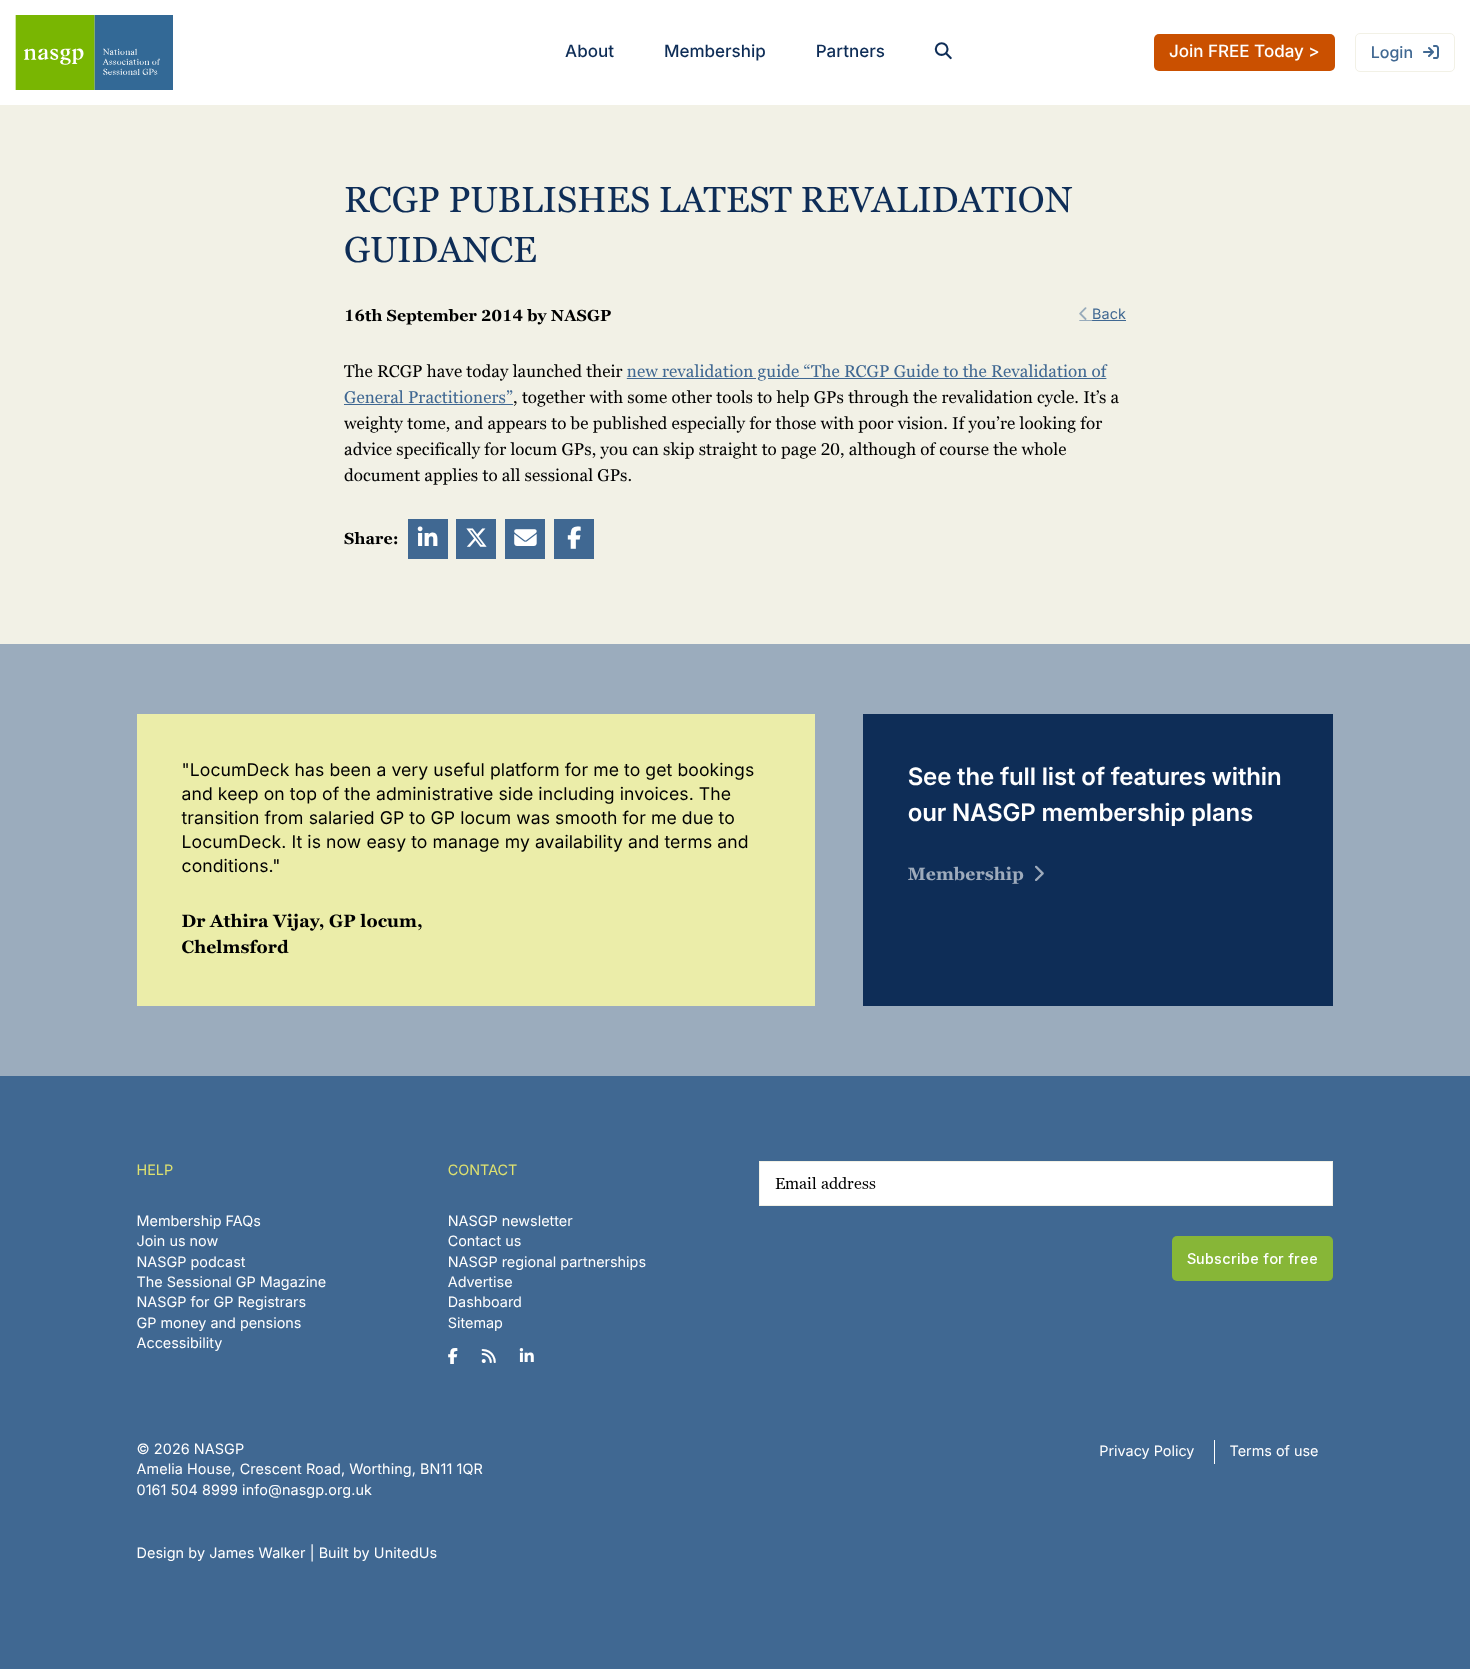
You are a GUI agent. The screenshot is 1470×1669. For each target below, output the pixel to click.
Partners (850, 52)
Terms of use (1274, 1451)
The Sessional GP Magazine (232, 1282)
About (589, 52)
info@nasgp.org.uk (307, 1490)
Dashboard (485, 1302)
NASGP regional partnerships (547, 1262)
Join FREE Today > (1244, 52)
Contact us (485, 1241)
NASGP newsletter (510, 1221)
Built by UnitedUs (378, 1553)
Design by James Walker (221, 1553)
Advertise (480, 1282)
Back (1109, 314)
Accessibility (180, 1343)
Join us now (178, 1241)
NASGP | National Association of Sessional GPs (94, 52)
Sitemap (475, 1323)
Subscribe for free (1252, 1258)
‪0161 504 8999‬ (187, 1490)
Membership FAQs (199, 1221)
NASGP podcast (191, 1262)
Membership (715, 52)
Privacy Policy (1146, 1451)
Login (1392, 52)
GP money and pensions (219, 1323)
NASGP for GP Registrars (222, 1302)
